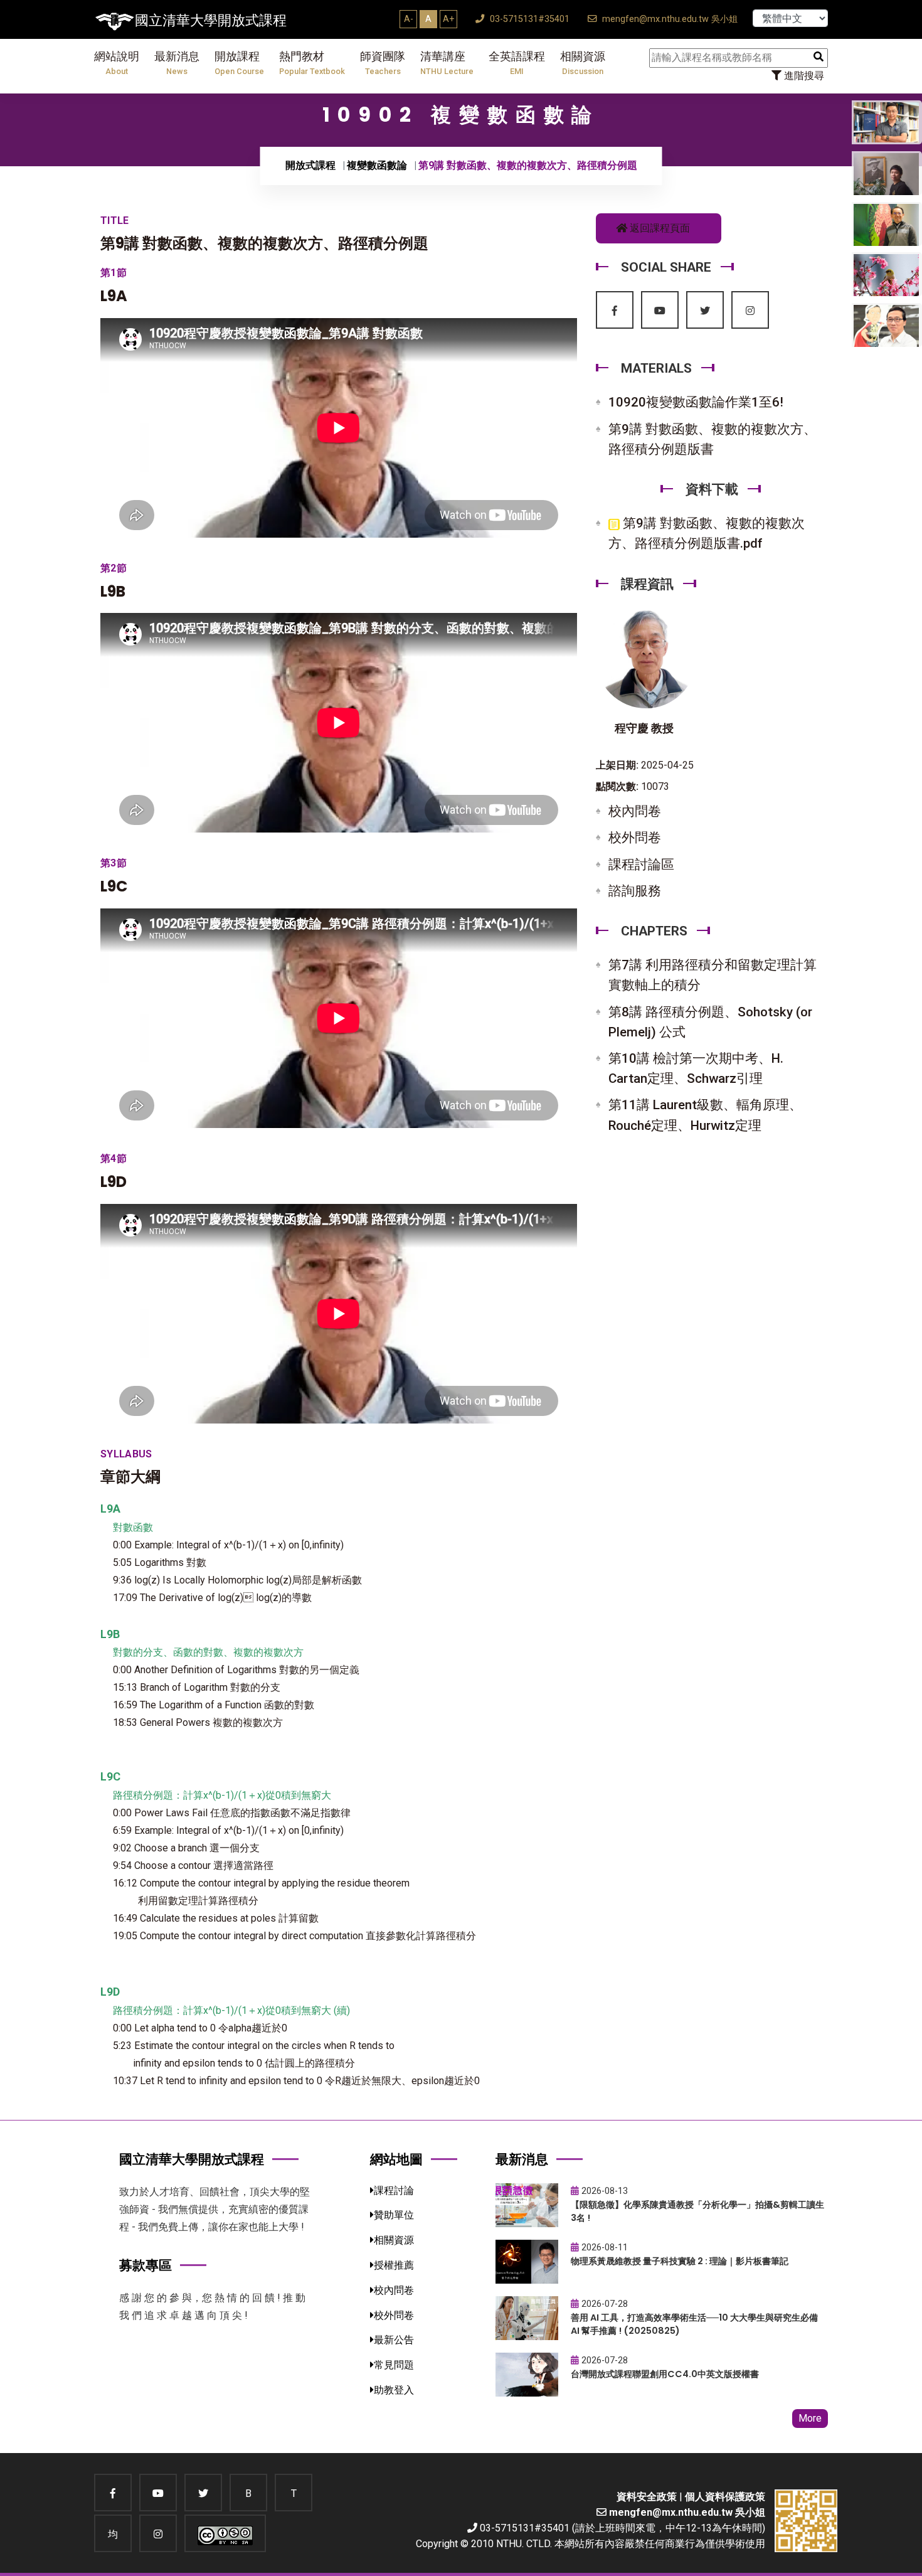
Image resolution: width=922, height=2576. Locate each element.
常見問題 (394, 2365)
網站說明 (117, 63)
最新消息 (177, 63)
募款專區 (146, 2265)
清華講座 (447, 63)
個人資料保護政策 (725, 2497)
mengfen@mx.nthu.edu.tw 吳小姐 (669, 19)
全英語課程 (517, 63)
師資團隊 (383, 63)
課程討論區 (641, 865)
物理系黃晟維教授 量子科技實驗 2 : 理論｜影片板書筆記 (680, 2261)
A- (409, 19)
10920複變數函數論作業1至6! (696, 402)
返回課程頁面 (659, 228)
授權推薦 (394, 2265)
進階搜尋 (803, 76)
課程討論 (394, 2190)
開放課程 (239, 63)
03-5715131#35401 (528, 19)
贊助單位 (394, 2215)
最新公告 (394, 2340)
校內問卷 (635, 811)
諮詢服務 (635, 891)
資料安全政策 (647, 2497)
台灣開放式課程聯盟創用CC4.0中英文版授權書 (665, 2374)
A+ (448, 19)
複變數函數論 (377, 165)
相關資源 (583, 63)
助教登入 (394, 2390)
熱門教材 (312, 63)
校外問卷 (635, 838)
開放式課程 (310, 165)
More (810, 2418)
